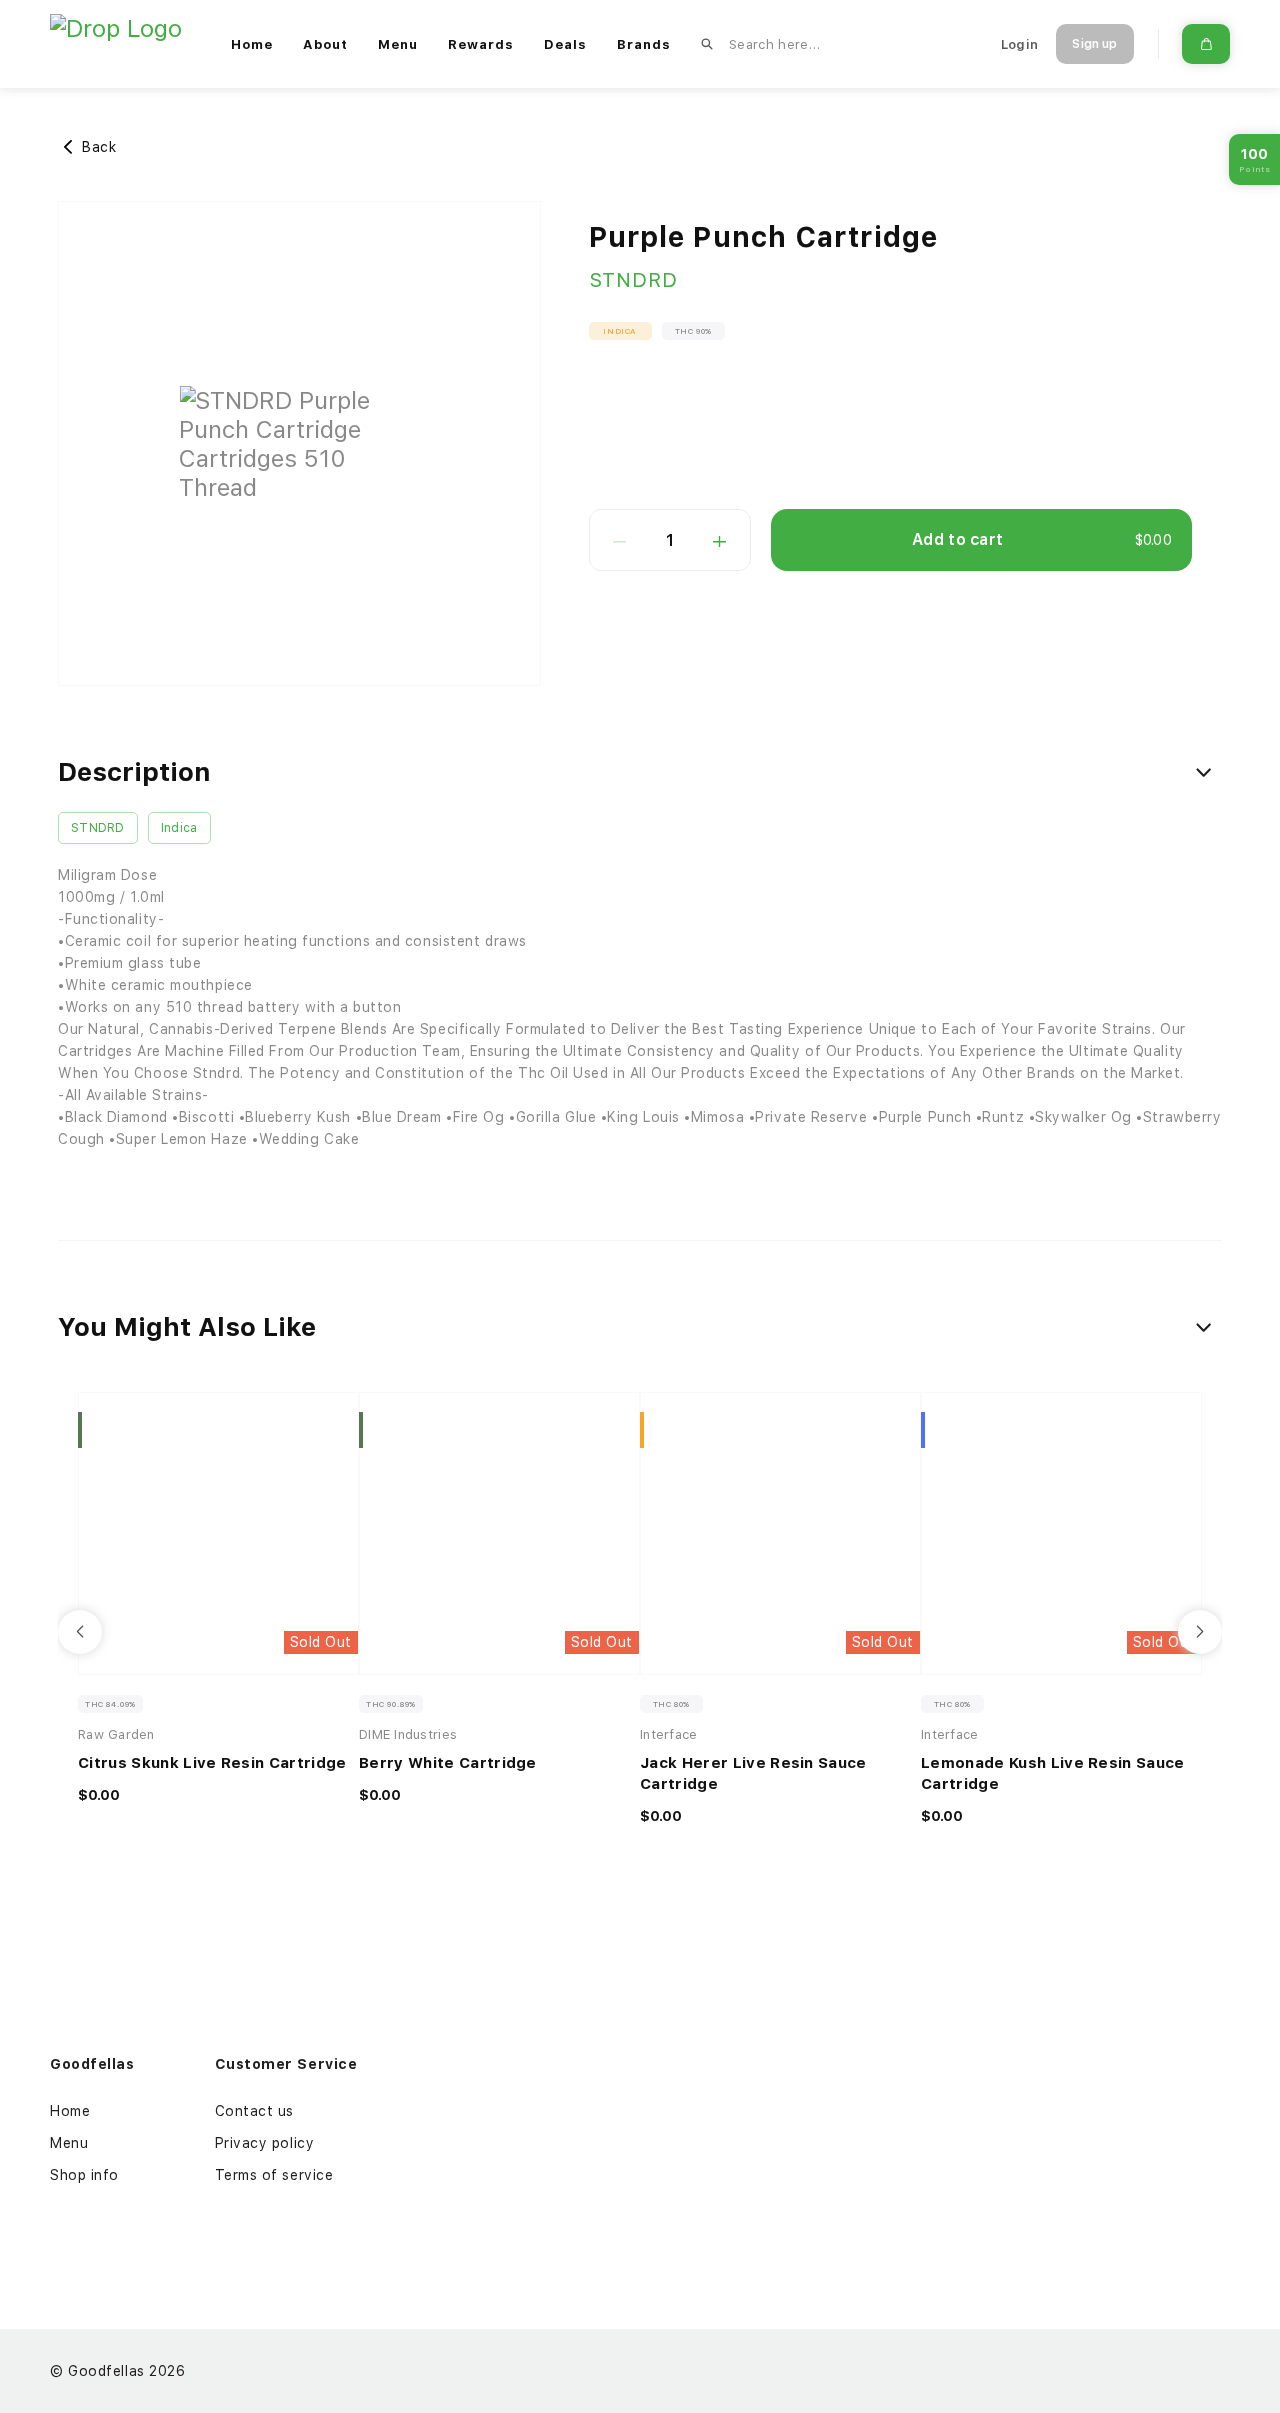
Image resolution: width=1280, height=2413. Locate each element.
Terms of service (274, 2175)
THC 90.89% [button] (391, 1704)
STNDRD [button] (98, 828)
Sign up (1094, 44)
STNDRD (633, 280)
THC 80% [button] (671, 1704)
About (325, 44)
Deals (565, 44)
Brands (644, 44)
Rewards (481, 44)
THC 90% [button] (693, 331)
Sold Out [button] (321, 1642)
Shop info (84, 2175)
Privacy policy (265, 2143)
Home (252, 44)
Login (1019, 44)
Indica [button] (620, 331)
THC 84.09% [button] (110, 1704)
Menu (398, 44)
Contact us (255, 2111)
